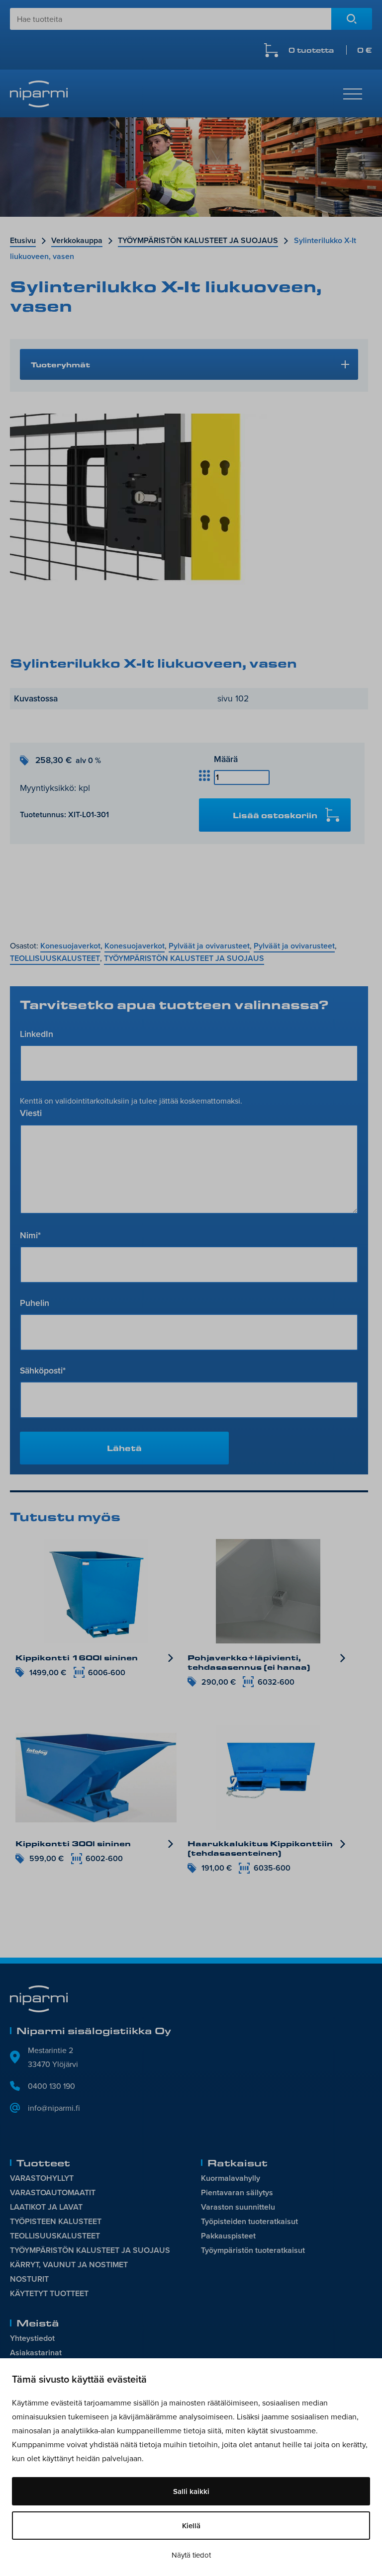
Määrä (226, 759)
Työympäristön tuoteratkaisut (253, 2250)
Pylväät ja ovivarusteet (209, 946)
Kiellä (191, 2526)
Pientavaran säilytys (237, 2192)
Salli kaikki (191, 2491)
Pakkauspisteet (228, 2236)
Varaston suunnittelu (238, 2207)
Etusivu (23, 240)
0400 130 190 (51, 2086)
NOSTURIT (29, 2279)
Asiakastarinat (36, 2353)
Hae (352, 19)
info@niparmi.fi (54, 2108)
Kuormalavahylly (231, 2178)
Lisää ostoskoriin (275, 815)
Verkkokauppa (77, 240)
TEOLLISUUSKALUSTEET (55, 958)
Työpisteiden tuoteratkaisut (249, 2221)
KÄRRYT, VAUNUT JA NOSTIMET (69, 2265)
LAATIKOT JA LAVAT (46, 2207)
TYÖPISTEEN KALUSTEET (56, 2221)
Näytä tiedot (191, 2555)
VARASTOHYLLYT (42, 2178)
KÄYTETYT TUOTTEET (49, 2293)
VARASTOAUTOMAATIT (53, 2192)
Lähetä (124, 1448)
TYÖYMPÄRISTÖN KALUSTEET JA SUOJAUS (198, 240)
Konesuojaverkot (70, 946)
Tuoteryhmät (60, 364)
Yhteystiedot (32, 2338)
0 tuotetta (330, 50)
